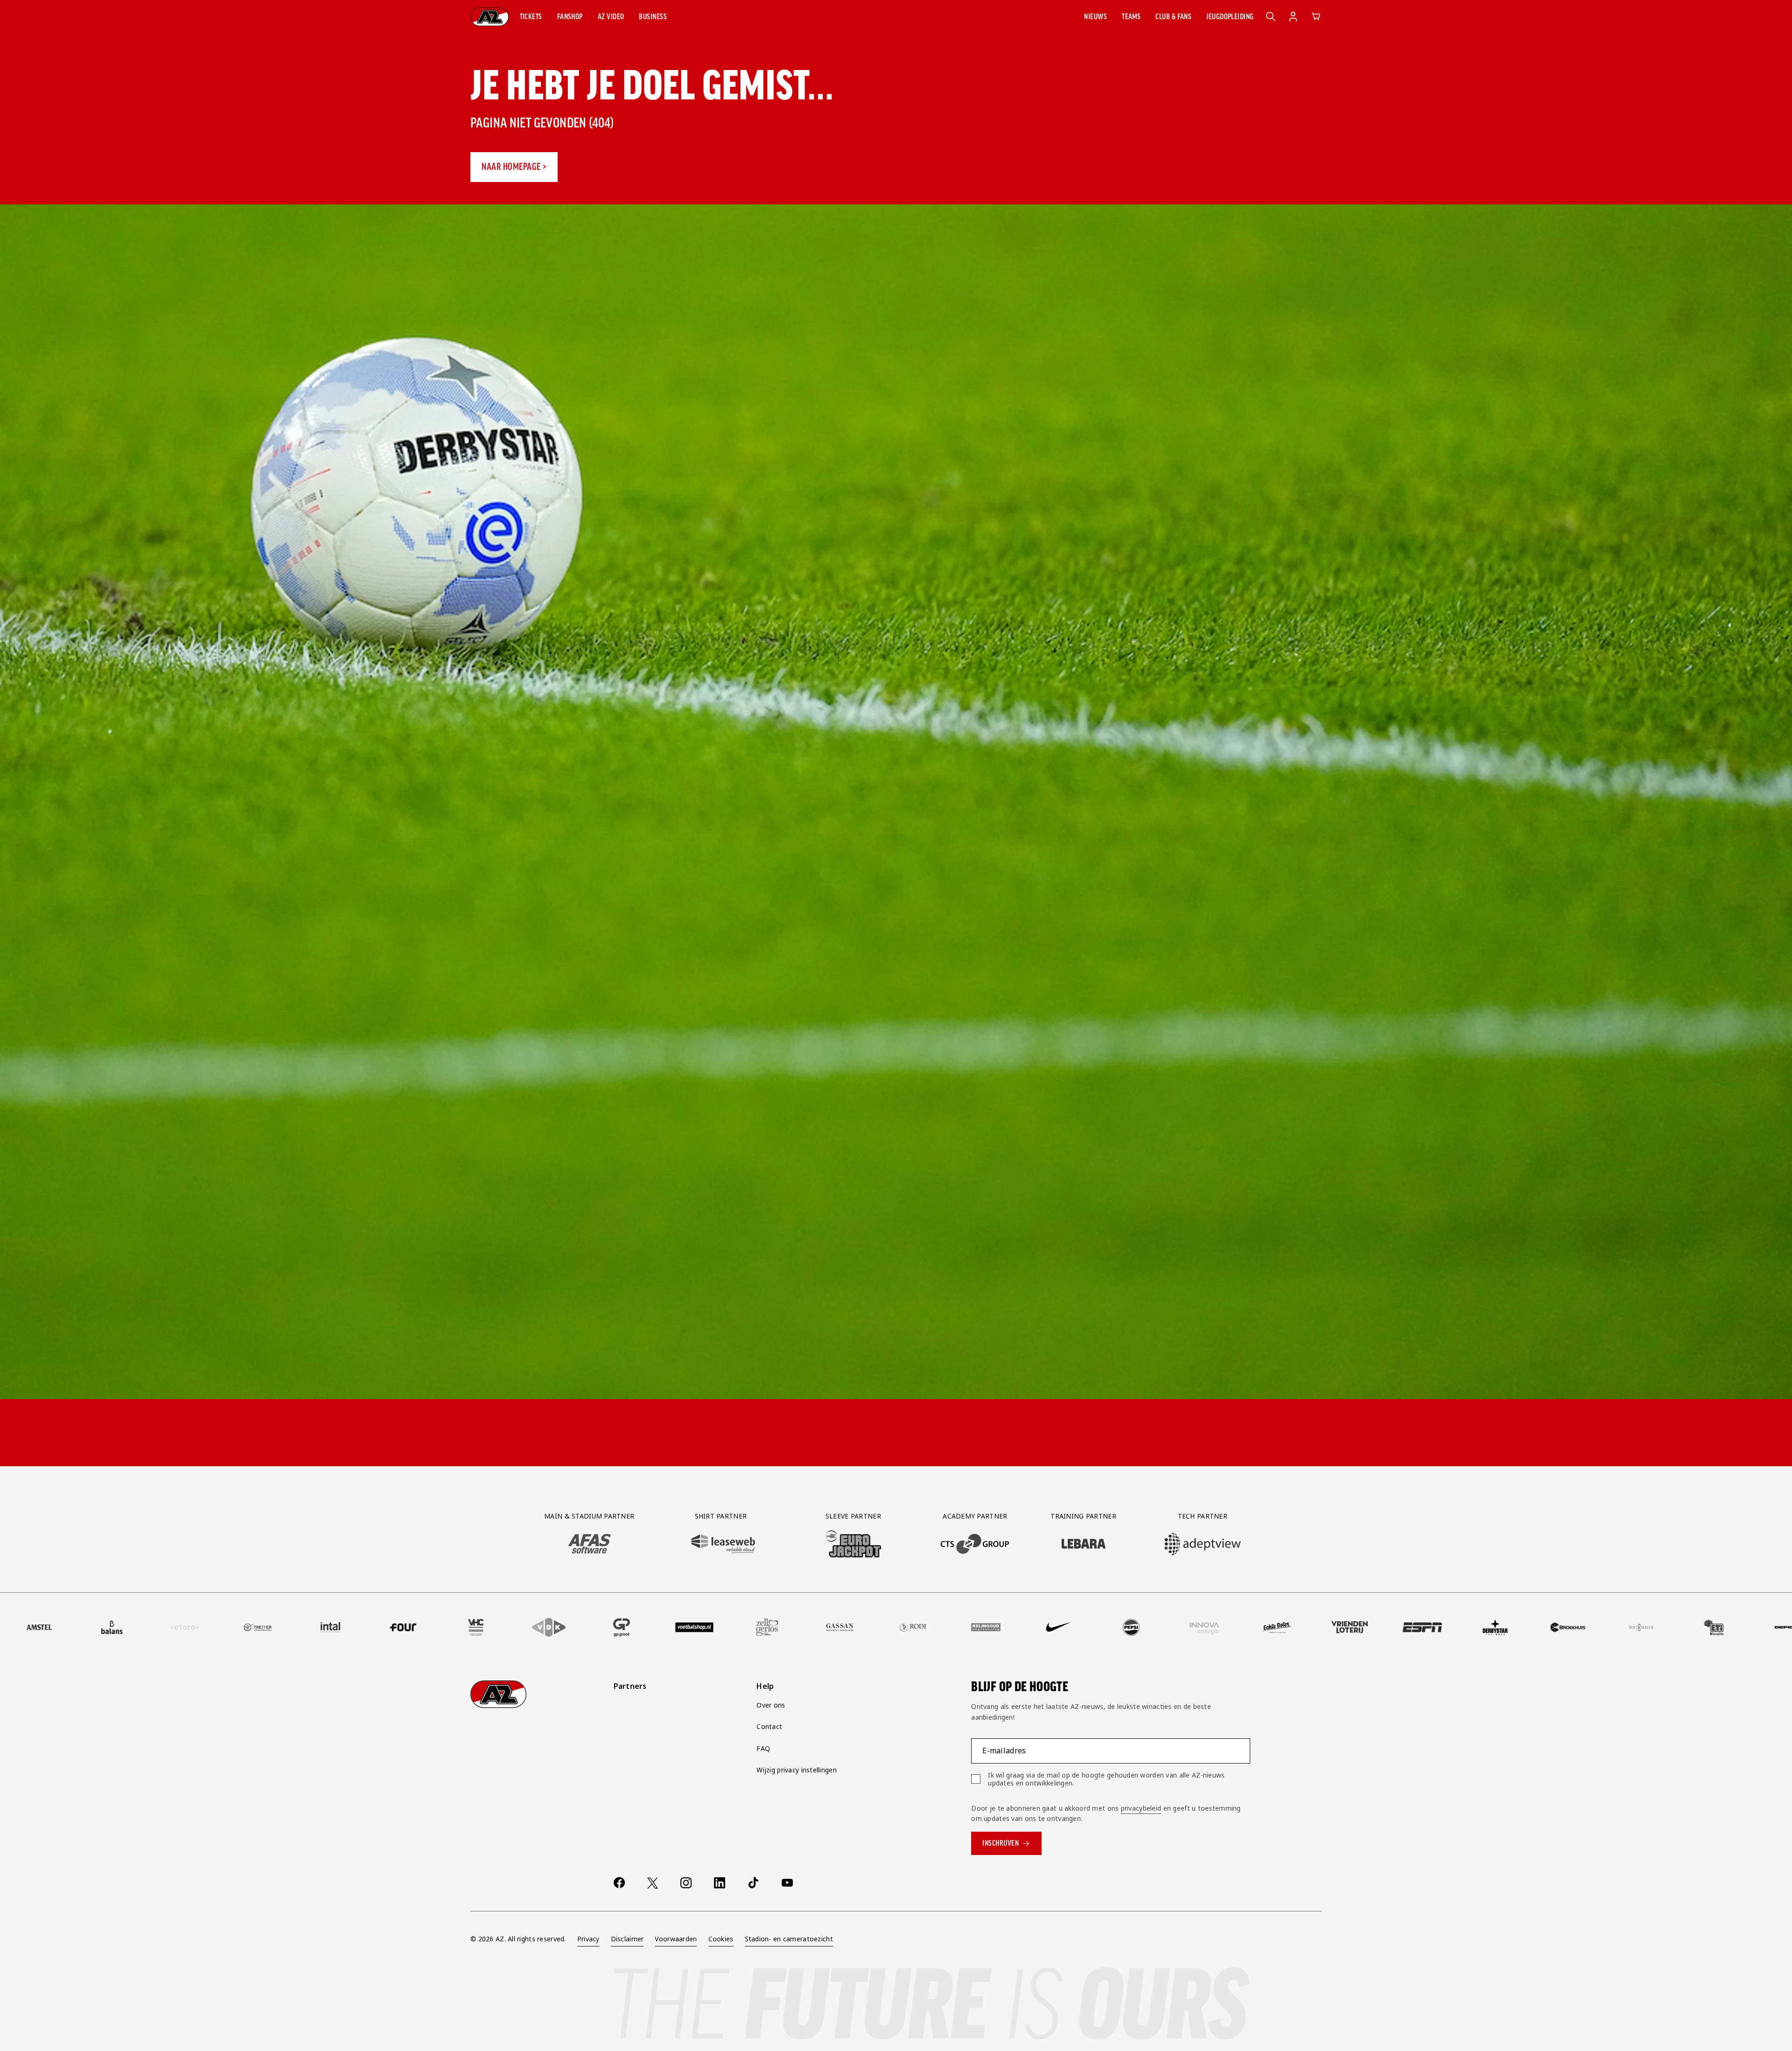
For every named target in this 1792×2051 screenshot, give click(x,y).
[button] (531, 17)
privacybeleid (1141, 1808)
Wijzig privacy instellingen (797, 1770)
